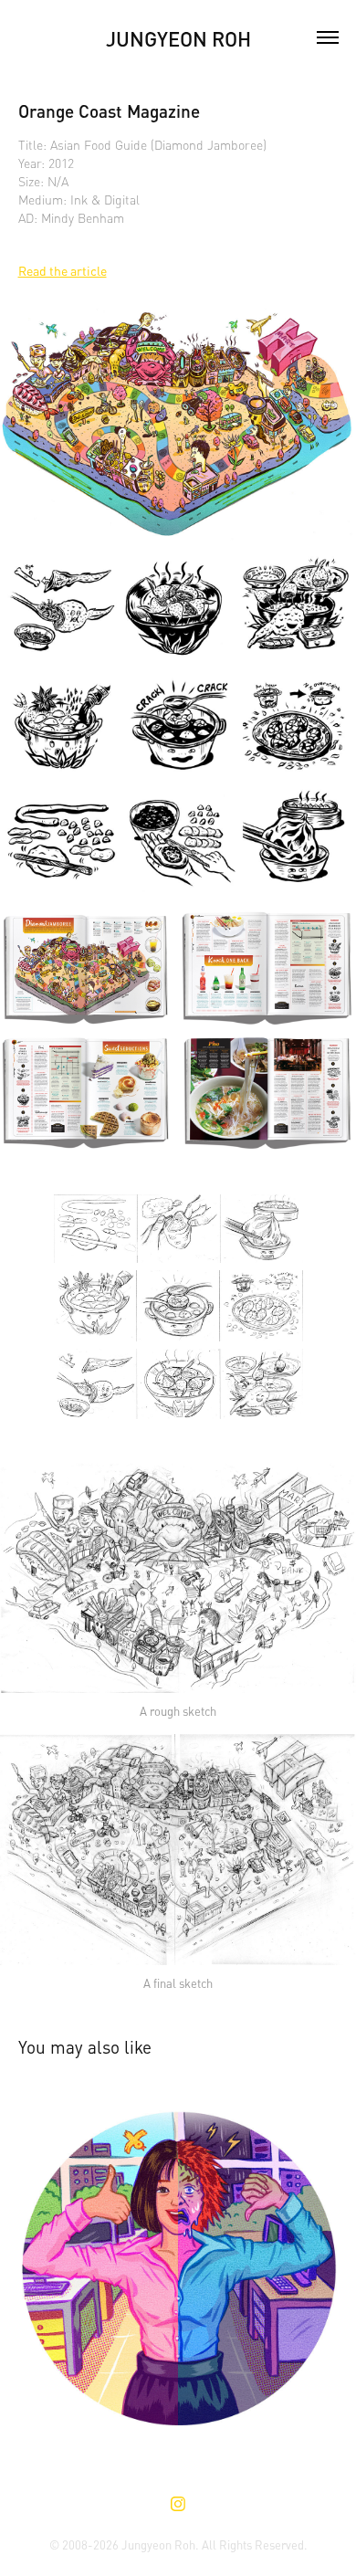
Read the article (63, 270)
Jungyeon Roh (178, 37)
